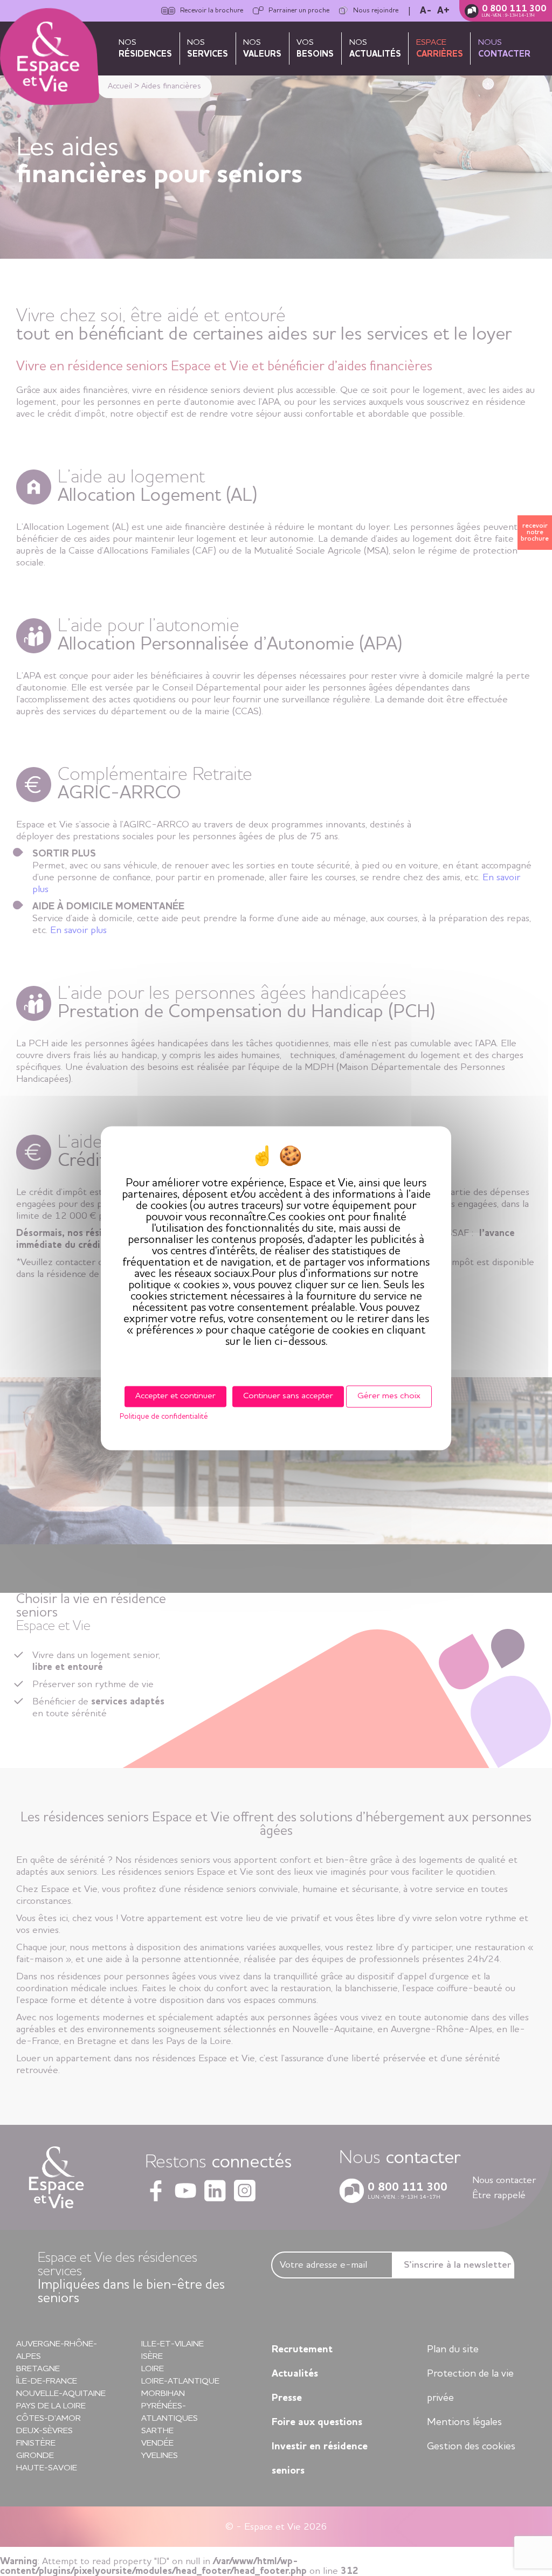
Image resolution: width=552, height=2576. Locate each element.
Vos (315, 49)
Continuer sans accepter (288, 1396)
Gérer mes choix (389, 1396)
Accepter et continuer (175, 1396)
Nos (145, 49)
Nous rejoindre (376, 11)
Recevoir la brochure (212, 11)
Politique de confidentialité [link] (164, 1417)
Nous (504, 49)
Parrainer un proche (299, 11)
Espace (440, 49)
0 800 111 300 (514, 9)
